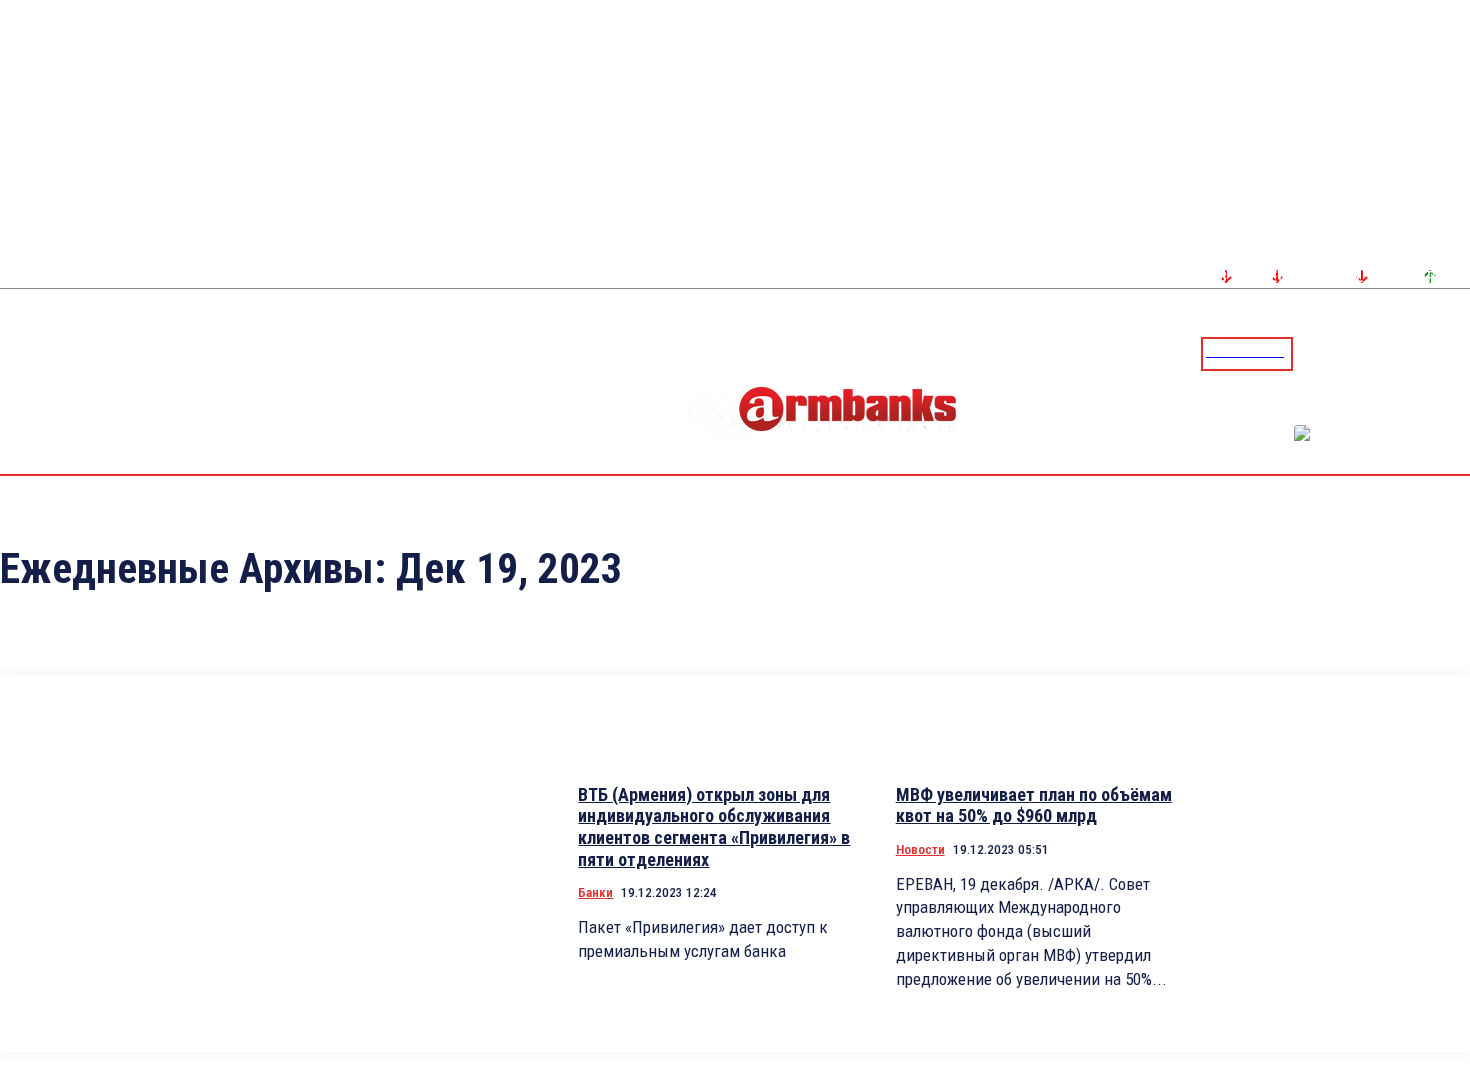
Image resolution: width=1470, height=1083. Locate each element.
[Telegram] (1409, 353)
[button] (1313, 352)
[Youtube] (1433, 353)
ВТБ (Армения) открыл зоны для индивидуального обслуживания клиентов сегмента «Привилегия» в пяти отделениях (714, 827)
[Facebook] (1385, 353)
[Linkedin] (1457, 353)
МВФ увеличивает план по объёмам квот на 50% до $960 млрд (1034, 805)
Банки (595, 892)
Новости (920, 849)
